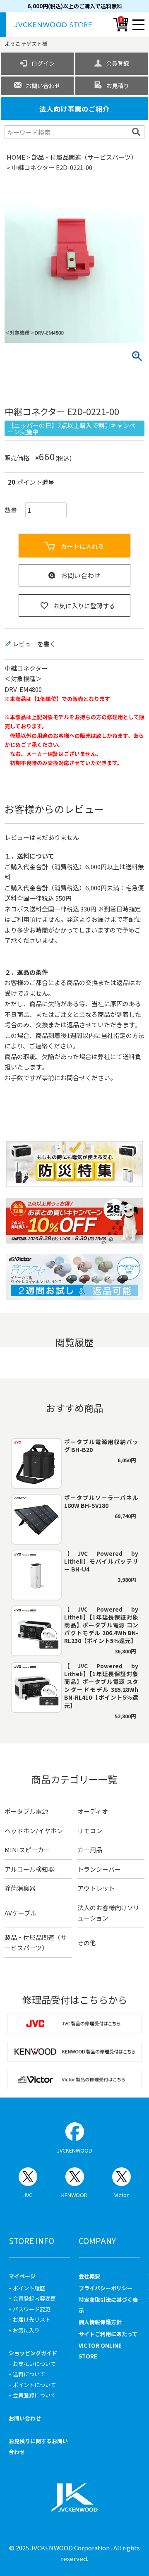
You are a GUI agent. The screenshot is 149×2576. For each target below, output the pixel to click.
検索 (137, 132)
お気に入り (26, 2330)
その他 (87, 1943)
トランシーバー (99, 1869)
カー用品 (90, 1850)
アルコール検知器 (29, 1869)
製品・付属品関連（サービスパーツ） (36, 1943)
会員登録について (34, 2395)
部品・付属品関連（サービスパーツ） (84, 157)
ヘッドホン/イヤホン (34, 1831)
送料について (29, 2374)
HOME (16, 157)
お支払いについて (34, 2364)
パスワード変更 (32, 2309)
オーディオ (93, 1811)
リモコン (90, 1831)
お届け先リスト (32, 2319)
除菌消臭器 (20, 1888)
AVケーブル (20, 1913)
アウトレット (96, 1888)
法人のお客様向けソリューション (108, 1913)
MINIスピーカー (27, 1850)
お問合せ (73, 1078)
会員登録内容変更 (34, 2298)
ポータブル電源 (26, 1811)
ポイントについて (34, 2385)
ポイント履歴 (29, 2288)
